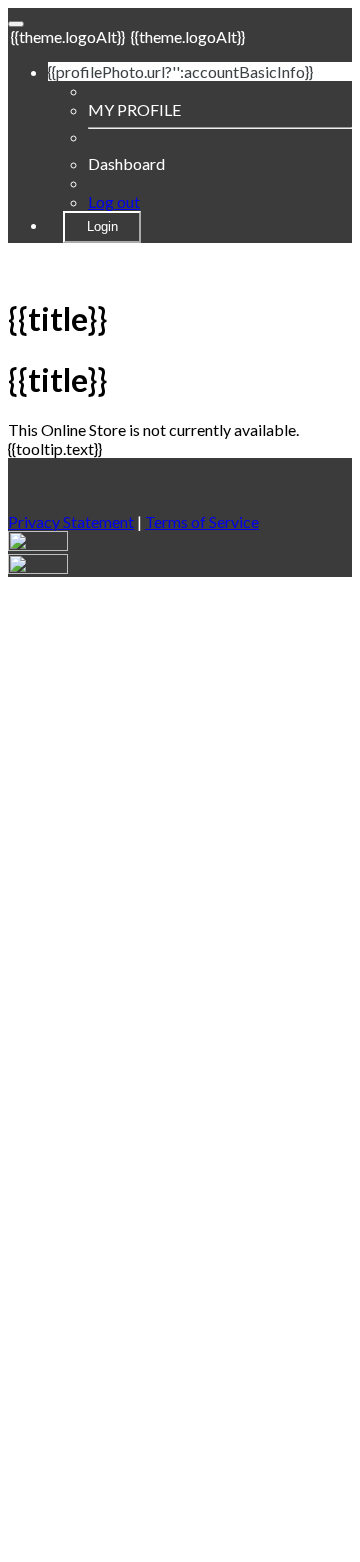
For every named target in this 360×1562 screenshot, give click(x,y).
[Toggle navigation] (16, 24)
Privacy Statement (71, 521)
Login (102, 226)
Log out (114, 201)
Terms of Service (202, 521)
